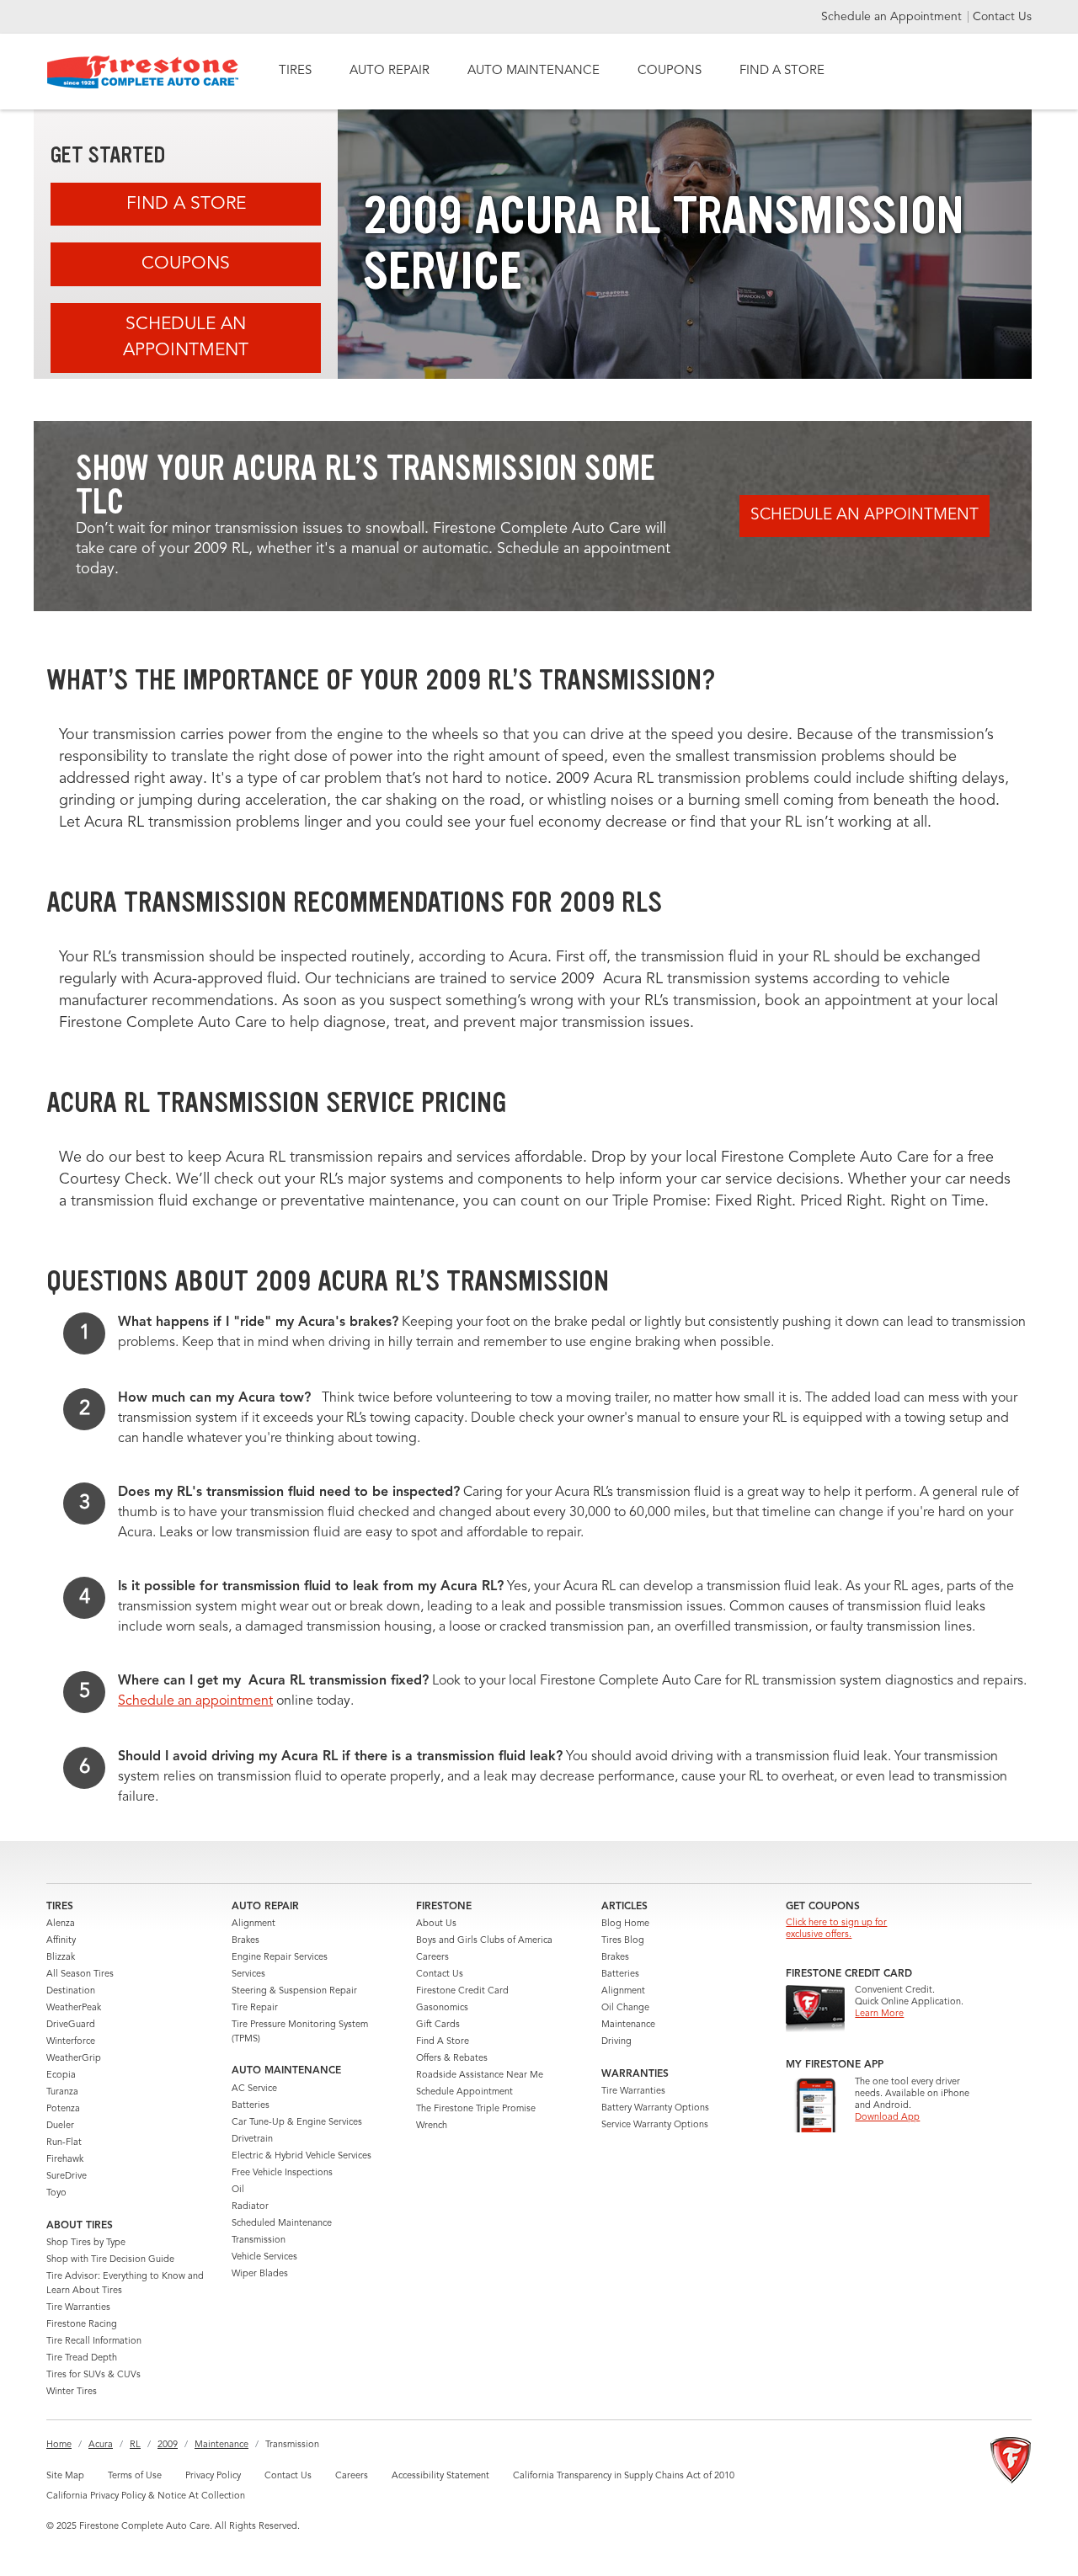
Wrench (432, 2126)
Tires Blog (623, 1941)
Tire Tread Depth (82, 2358)
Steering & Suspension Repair (294, 1991)
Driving (616, 2042)
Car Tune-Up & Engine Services (297, 2123)
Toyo (56, 2193)
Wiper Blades (260, 2274)
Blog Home (625, 1924)
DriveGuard (71, 2025)
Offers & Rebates (452, 2059)
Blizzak (61, 1958)
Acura (101, 2445)
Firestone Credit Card (462, 1991)
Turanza (62, 2092)
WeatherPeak (74, 2008)
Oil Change (625, 2008)
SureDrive (67, 2177)
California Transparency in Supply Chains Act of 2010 (624, 2476)
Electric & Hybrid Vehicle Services (302, 2156)
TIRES (295, 71)
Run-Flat (64, 2143)
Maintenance (628, 2025)
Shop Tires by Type (86, 2243)
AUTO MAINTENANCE (534, 71)
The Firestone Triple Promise (476, 2109)
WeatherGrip (74, 2059)
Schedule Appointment (464, 2092)
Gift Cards (438, 2025)
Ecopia (61, 2076)
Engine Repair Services (280, 1958)
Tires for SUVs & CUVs (93, 2375)
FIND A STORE (782, 71)
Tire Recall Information (94, 2342)
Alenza (61, 1924)
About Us (436, 1924)
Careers (432, 1958)
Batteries (251, 2106)
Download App (887, 2118)
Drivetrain (252, 2140)
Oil (238, 2190)
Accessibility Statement (440, 2476)
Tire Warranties (78, 2308)
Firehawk (65, 2160)
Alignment (253, 1924)
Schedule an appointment (195, 1701)
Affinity (61, 1941)
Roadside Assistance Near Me (480, 2076)
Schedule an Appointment (893, 17)
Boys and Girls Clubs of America (484, 1941)
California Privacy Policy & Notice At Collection (146, 2496)
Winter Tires (72, 2392)
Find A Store (186, 204)
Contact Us (1002, 17)
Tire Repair (255, 2008)
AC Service (254, 2089)
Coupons (186, 264)
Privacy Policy (213, 2476)
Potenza (63, 2109)
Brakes (245, 1941)
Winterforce (71, 2042)
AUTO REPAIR (390, 71)
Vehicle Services (264, 2257)
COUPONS (670, 71)
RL (135, 2445)
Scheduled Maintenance (282, 2224)
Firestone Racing (82, 2325)
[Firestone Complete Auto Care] (143, 72)
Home (59, 2445)
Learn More (879, 2014)
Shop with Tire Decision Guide (110, 2260)
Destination (71, 1991)
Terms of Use (135, 2476)
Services (248, 1975)
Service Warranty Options (655, 2125)
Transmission (259, 2241)
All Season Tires (80, 1975)
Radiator (250, 2207)
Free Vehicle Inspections (282, 2173)
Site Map (65, 2476)
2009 (168, 2445)
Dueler (60, 2126)
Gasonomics (442, 2008)
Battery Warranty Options (655, 2108)
